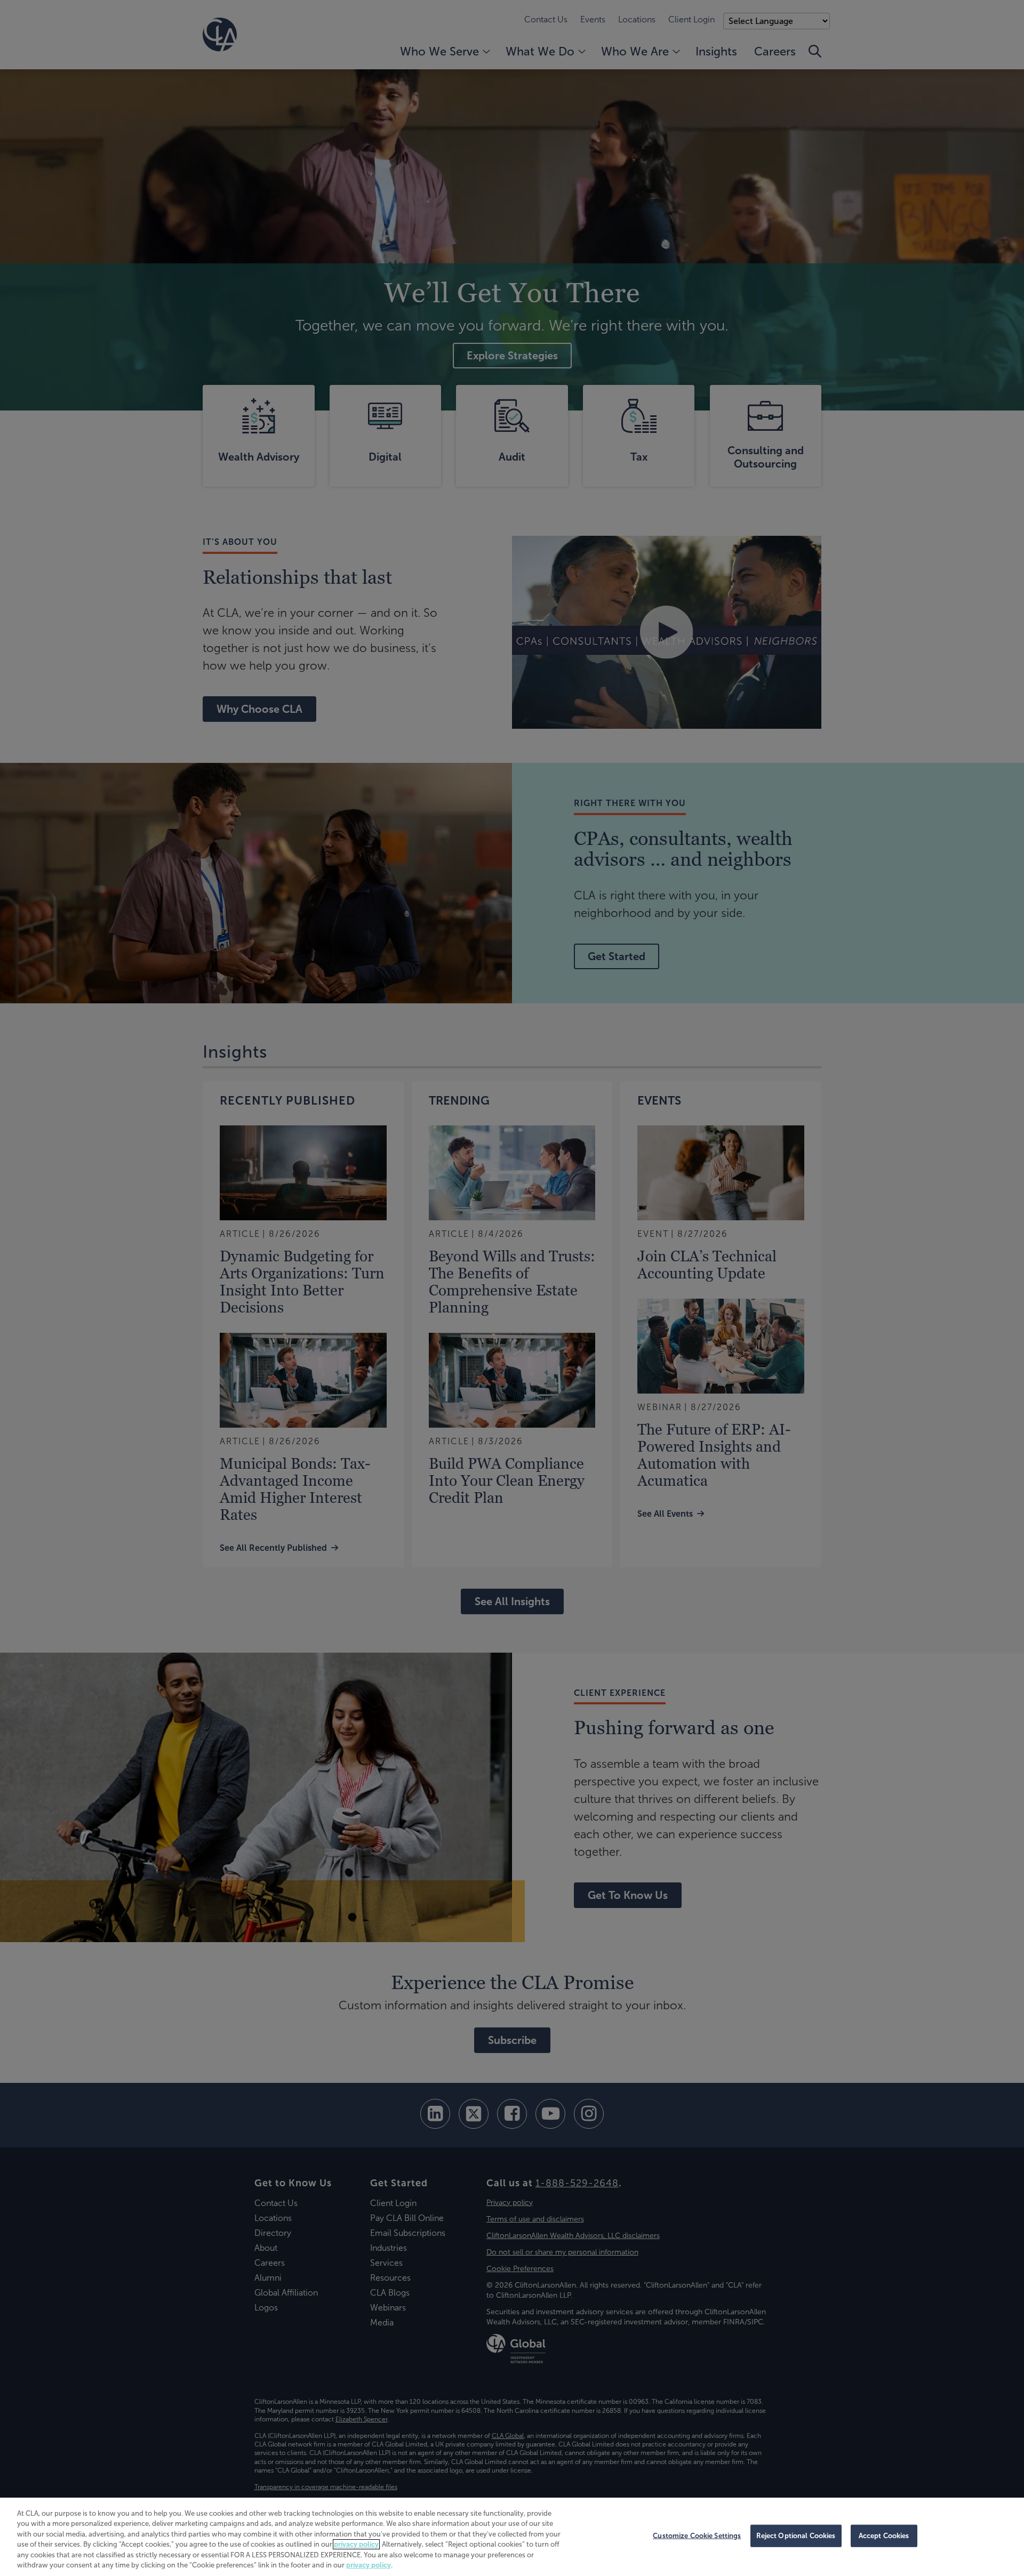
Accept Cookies (884, 2536)
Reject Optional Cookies (796, 2536)
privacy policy (356, 2544)
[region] (512, 2537)
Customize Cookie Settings (697, 2536)
